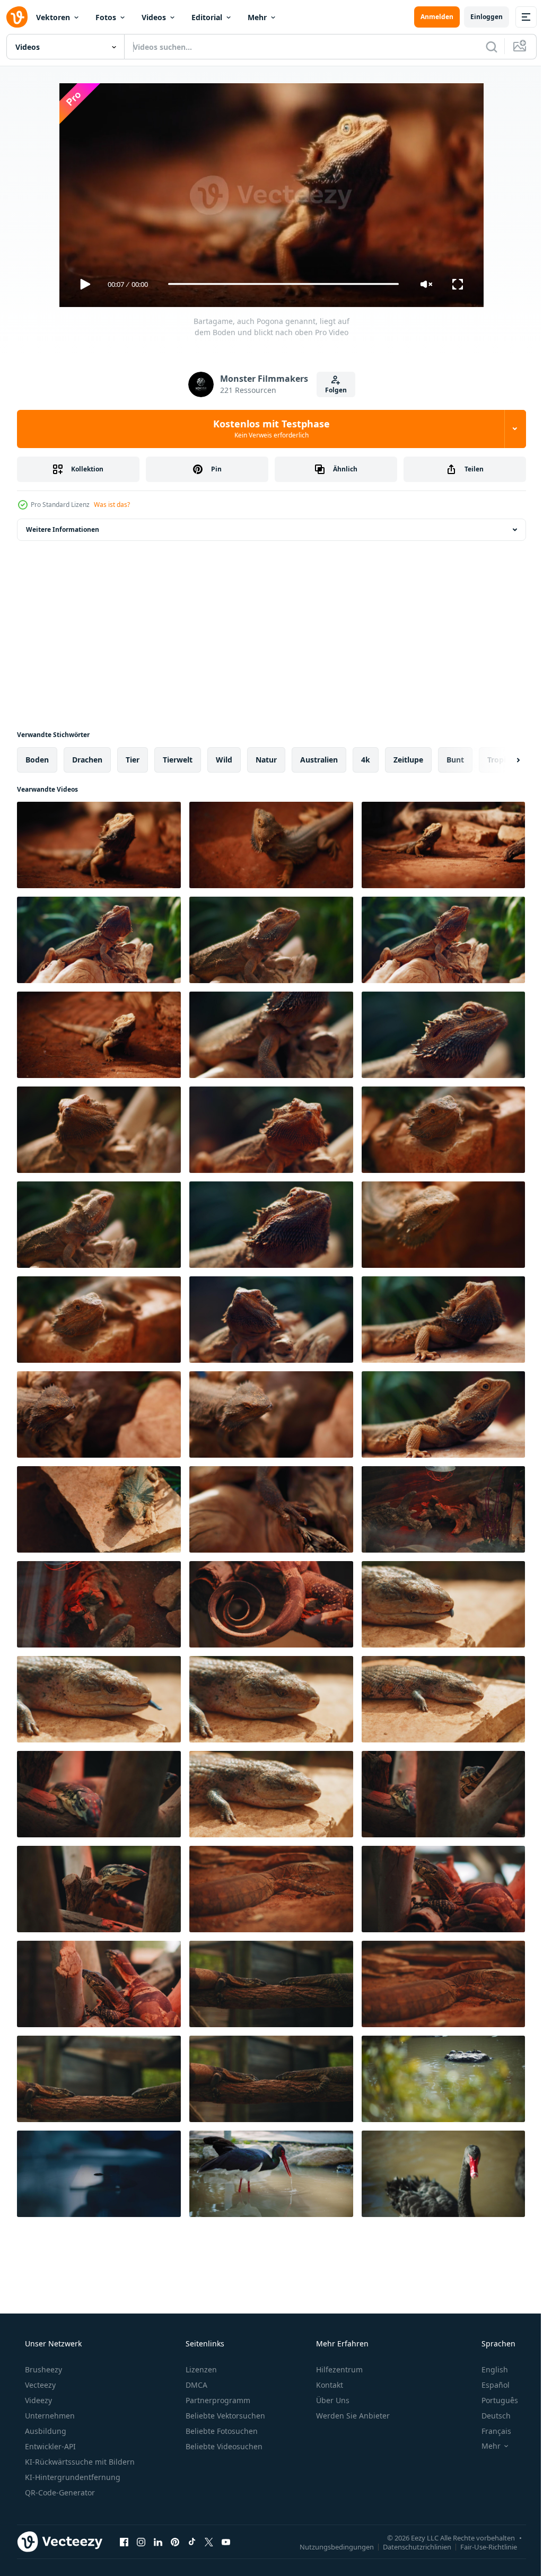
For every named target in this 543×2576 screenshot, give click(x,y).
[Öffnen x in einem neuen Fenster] (209, 2542)
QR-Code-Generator (59, 2492)
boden (37, 760)
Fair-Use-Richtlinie (481, 2547)
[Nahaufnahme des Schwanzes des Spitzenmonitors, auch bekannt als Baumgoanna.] (271, 1604)
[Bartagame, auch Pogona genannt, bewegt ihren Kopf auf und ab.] (443, 1225)
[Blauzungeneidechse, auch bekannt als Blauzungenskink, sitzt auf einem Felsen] (443, 1699)
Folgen (332, 390)
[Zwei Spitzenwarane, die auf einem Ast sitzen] (99, 1984)
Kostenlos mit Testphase (268, 428)
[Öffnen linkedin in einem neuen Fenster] (158, 2542)
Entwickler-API (49, 2446)
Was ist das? (112, 505)
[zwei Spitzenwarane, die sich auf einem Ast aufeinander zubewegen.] (99, 2079)
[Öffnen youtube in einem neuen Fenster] (226, 2542)
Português (493, 2400)
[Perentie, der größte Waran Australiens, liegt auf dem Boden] (271, 1889)
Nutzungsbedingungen (329, 2547)
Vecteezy (39, 2385)
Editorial (207, 17)
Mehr (257, 17)
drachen (87, 760)
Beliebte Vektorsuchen (224, 2416)
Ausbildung (45, 2431)
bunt (455, 760)
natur (266, 760)
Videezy (37, 2400)
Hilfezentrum (338, 2369)
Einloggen (479, 17)
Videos (154, 17)
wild (224, 760)
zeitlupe (408, 760)
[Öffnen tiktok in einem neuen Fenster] (192, 2542)
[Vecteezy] (17, 17)
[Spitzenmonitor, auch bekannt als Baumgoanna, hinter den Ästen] (99, 1889)
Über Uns (332, 2400)
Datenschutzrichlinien (409, 2547)
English (488, 2369)
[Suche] (484, 47)
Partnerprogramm (217, 2400)
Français (489, 2431)
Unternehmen (49, 2416)
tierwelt (178, 760)
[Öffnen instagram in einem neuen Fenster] (141, 2542)
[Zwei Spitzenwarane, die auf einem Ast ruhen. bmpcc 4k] (271, 1984)
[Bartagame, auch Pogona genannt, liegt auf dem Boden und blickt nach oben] (99, 845)
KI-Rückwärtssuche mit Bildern (79, 2462)
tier (133, 760)
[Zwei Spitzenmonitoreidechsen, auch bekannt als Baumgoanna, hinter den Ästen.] (99, 1794)
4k (366, 760)
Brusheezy (42, 2369)
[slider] (279, 284)
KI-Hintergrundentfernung (72, 2477)
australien (319, 760)
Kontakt (329, 2385)
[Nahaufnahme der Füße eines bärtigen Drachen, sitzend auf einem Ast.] (271, 1509)
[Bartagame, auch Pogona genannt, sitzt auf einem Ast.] (99, 940)
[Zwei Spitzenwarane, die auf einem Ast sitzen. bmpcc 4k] (443, 1889)
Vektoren (53, 17)
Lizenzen (200, 2369)
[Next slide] (501, 760)
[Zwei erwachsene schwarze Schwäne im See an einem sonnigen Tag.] (443, 2174)
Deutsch (489, 2416)
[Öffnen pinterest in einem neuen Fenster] (175, 2542)
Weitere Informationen (63, 529)
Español (489, 2385)
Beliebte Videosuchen (223, 2446)
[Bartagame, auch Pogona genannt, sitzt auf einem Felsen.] (443, 1130)
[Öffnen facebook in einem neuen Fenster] (124, 2542)
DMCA (195, 2385)
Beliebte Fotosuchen (221, 2431)
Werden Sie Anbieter (352, 2416)
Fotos (106, 17)
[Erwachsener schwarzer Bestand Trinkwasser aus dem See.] (271, 2174)
